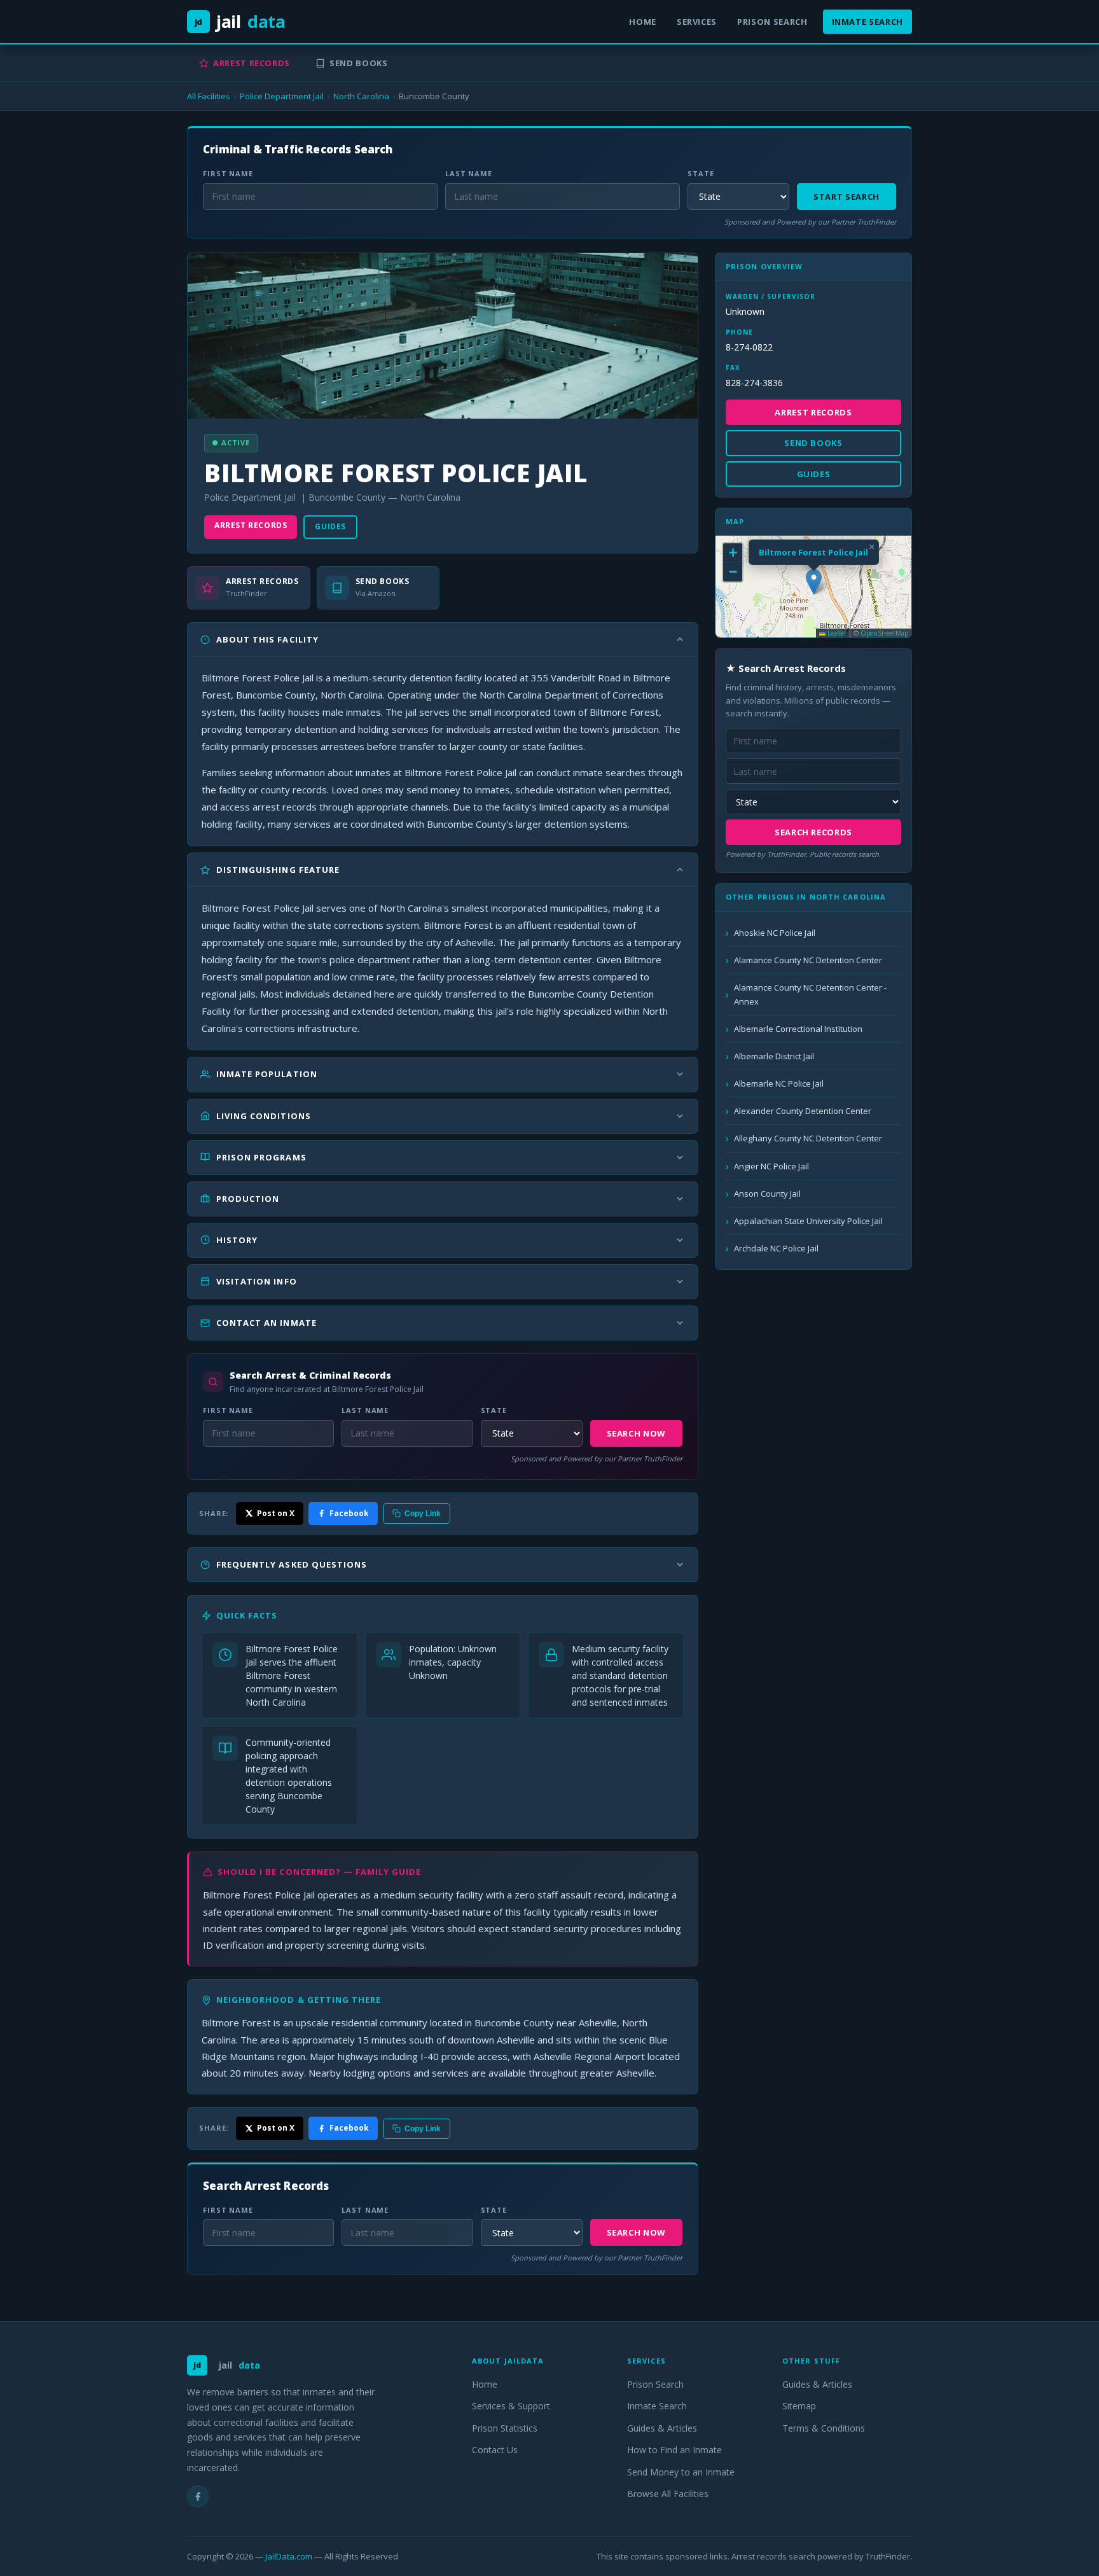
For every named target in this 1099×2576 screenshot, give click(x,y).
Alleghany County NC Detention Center (808, 1138)
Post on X (276, 1513)
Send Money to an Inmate (681, 2472)
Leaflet (836, 633)
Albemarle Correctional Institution (798, 1029)
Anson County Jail (767, 1194)
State (701, 173)
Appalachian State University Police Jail (808, 1221)
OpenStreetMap (884, 633)
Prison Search (772, 22)
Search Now (637, 1433)
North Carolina (361, 96)
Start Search (847, 197)
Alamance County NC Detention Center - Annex (810, 994)
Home (643, 22)
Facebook (349, 1513)
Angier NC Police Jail (771, 1166)
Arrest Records (252, 63)
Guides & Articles (662, 2428)
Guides (330, 526)
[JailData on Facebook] (198, 2496)
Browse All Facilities (668, 2494)
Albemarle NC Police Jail (779, 1083)
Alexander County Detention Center (803, 1111)
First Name (228, 173)
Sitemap (799, 2406)
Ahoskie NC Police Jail (775, 933)
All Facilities (209, 96)
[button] (814, 582)
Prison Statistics (505, 2428)
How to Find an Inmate (674, 2450)
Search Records (813, 832)
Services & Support (511, 2406)
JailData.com (289, 2556)
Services (697, 22)
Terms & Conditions (824, 2428)
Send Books (359, 63)
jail (240, 21)
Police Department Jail (282, 96)
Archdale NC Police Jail (776, 1248)
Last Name (469, 173)
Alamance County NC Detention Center (808, 960)
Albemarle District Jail (774, 1056)
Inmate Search (867, 22)
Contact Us (495, 2450)
